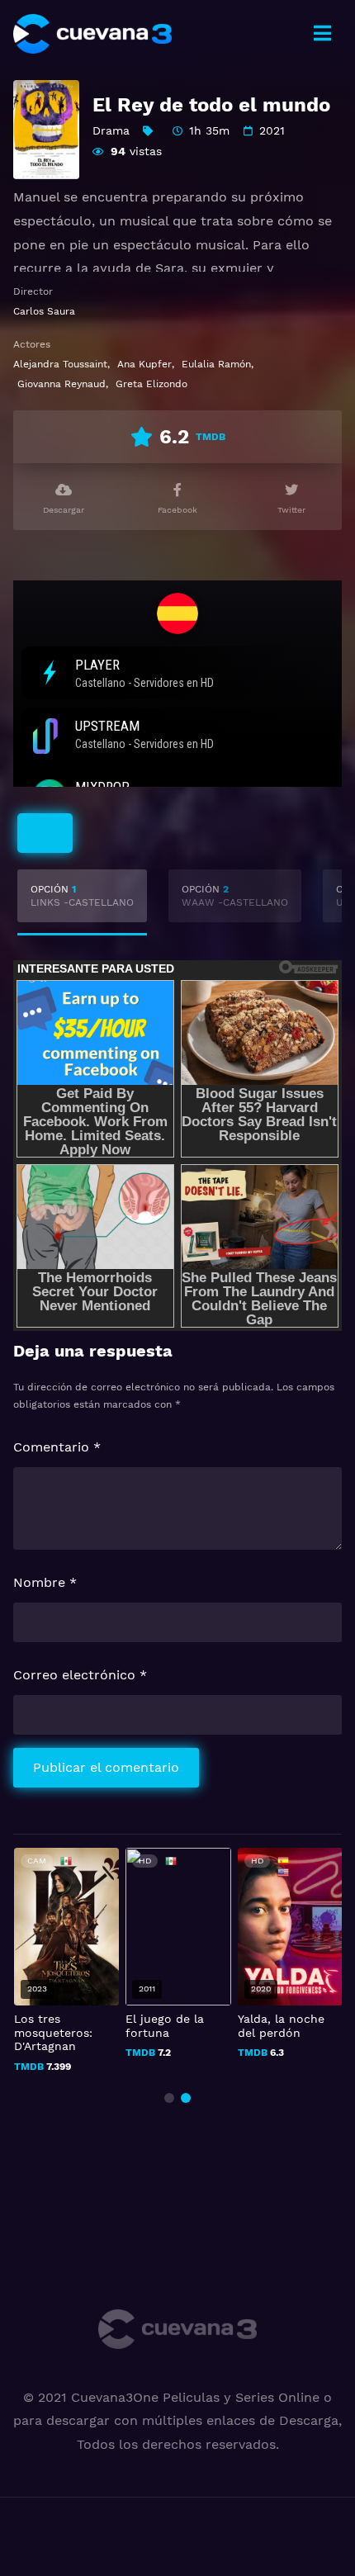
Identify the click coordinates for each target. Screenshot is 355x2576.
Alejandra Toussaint (60, 364)
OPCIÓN (82, 896)
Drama (111, 130)
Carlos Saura (44, 311)
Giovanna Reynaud (62, 384)
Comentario (57, 1447)
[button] (169, 2098)
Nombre (45, 1582)
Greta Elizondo (151, 384)
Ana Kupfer (144, 364)
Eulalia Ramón (216, 364)
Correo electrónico (80, 1675)
